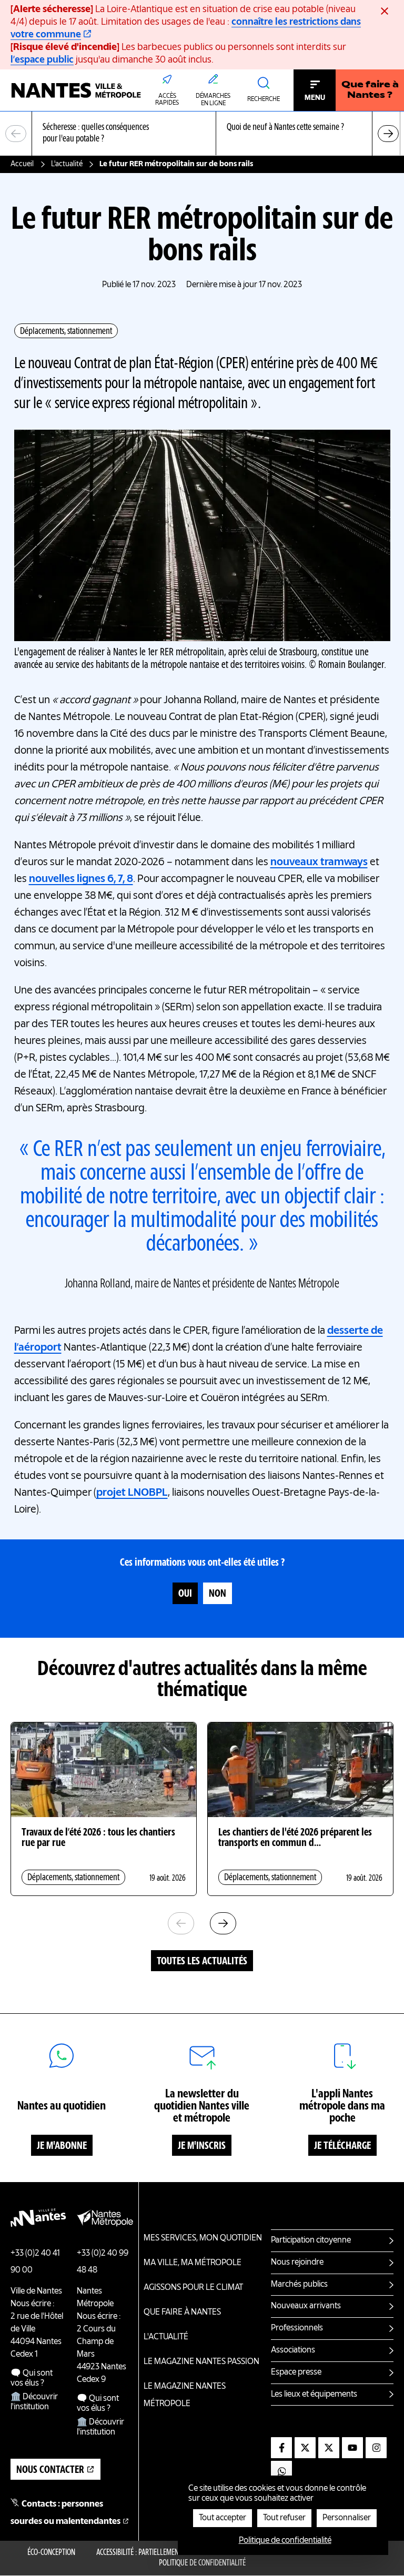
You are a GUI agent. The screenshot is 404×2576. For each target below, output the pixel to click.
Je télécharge (342, 2146)
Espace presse (296, 2372)
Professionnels (297, 2328)
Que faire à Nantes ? (370, 90)
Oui (185, 1594)
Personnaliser (347, 2518)
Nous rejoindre (297, 2263)
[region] (202, 134)
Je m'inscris (202, 2146)
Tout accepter (223, 2518)
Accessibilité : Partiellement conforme (155, 2553)
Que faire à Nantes (182, 2313)
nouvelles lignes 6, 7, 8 (81, 879)
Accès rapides (167, 100)
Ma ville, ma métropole (193, 2263)
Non (218, 1594)
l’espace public (42, 60)
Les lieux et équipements (314, 2395)
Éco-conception (51, 2553)
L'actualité (67, 164)
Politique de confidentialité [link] (285, 2541)
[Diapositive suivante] (388, 134)
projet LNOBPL (132, 1493)
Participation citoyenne (311, 2240)
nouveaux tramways (319, 863)
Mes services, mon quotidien (203, 2238)
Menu (315, 98)
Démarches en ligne (213, 100)
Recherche (264, 99)
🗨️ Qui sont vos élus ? (32, 2379)
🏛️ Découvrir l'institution (34, 2402)
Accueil (22, 164)
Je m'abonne (62, 2146)
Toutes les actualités (202, 1962)
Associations (293, 2350)
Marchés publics (299, 2285)
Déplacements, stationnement (66, 331)
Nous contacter (50, 2470)
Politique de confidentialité (202, 2563)
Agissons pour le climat (193, 2288)
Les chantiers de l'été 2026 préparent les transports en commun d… (295, 1838)
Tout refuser (284, 2518)
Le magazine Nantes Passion (201, 2362)
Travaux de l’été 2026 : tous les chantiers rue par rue (98, 1838)
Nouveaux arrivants (306, 2306)
